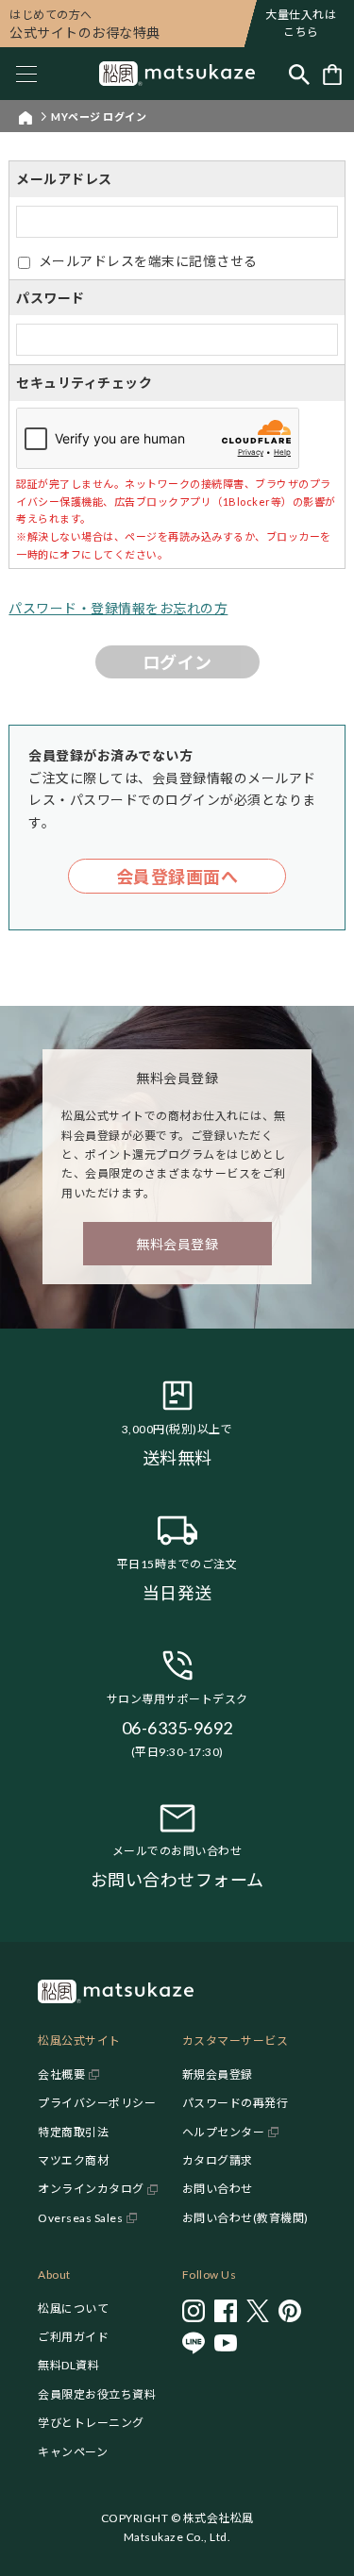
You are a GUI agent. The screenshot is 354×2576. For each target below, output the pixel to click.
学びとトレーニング (91, 2423)
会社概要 (61, 2074)
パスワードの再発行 (236, 2103)
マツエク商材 (73, 2160)
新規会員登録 (218, 2074)
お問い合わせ (218, 2189)
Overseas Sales (80, 2218)
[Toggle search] (299, 74)
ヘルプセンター (224, 2132)
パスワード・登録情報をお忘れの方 (118, 608)
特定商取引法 (73, 2132)
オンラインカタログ (91, 2189)
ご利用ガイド (73, 2337)
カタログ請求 (218, 2160)
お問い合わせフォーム (177, 1880)
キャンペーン (73, 2452)
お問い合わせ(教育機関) (245, 2218)
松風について (73, 2308)
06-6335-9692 (177, 1728)
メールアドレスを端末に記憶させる (148, 261)
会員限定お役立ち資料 (97, 2394)
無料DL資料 (68, 2365)
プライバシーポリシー (97, 2103)
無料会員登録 (177, 1244)
